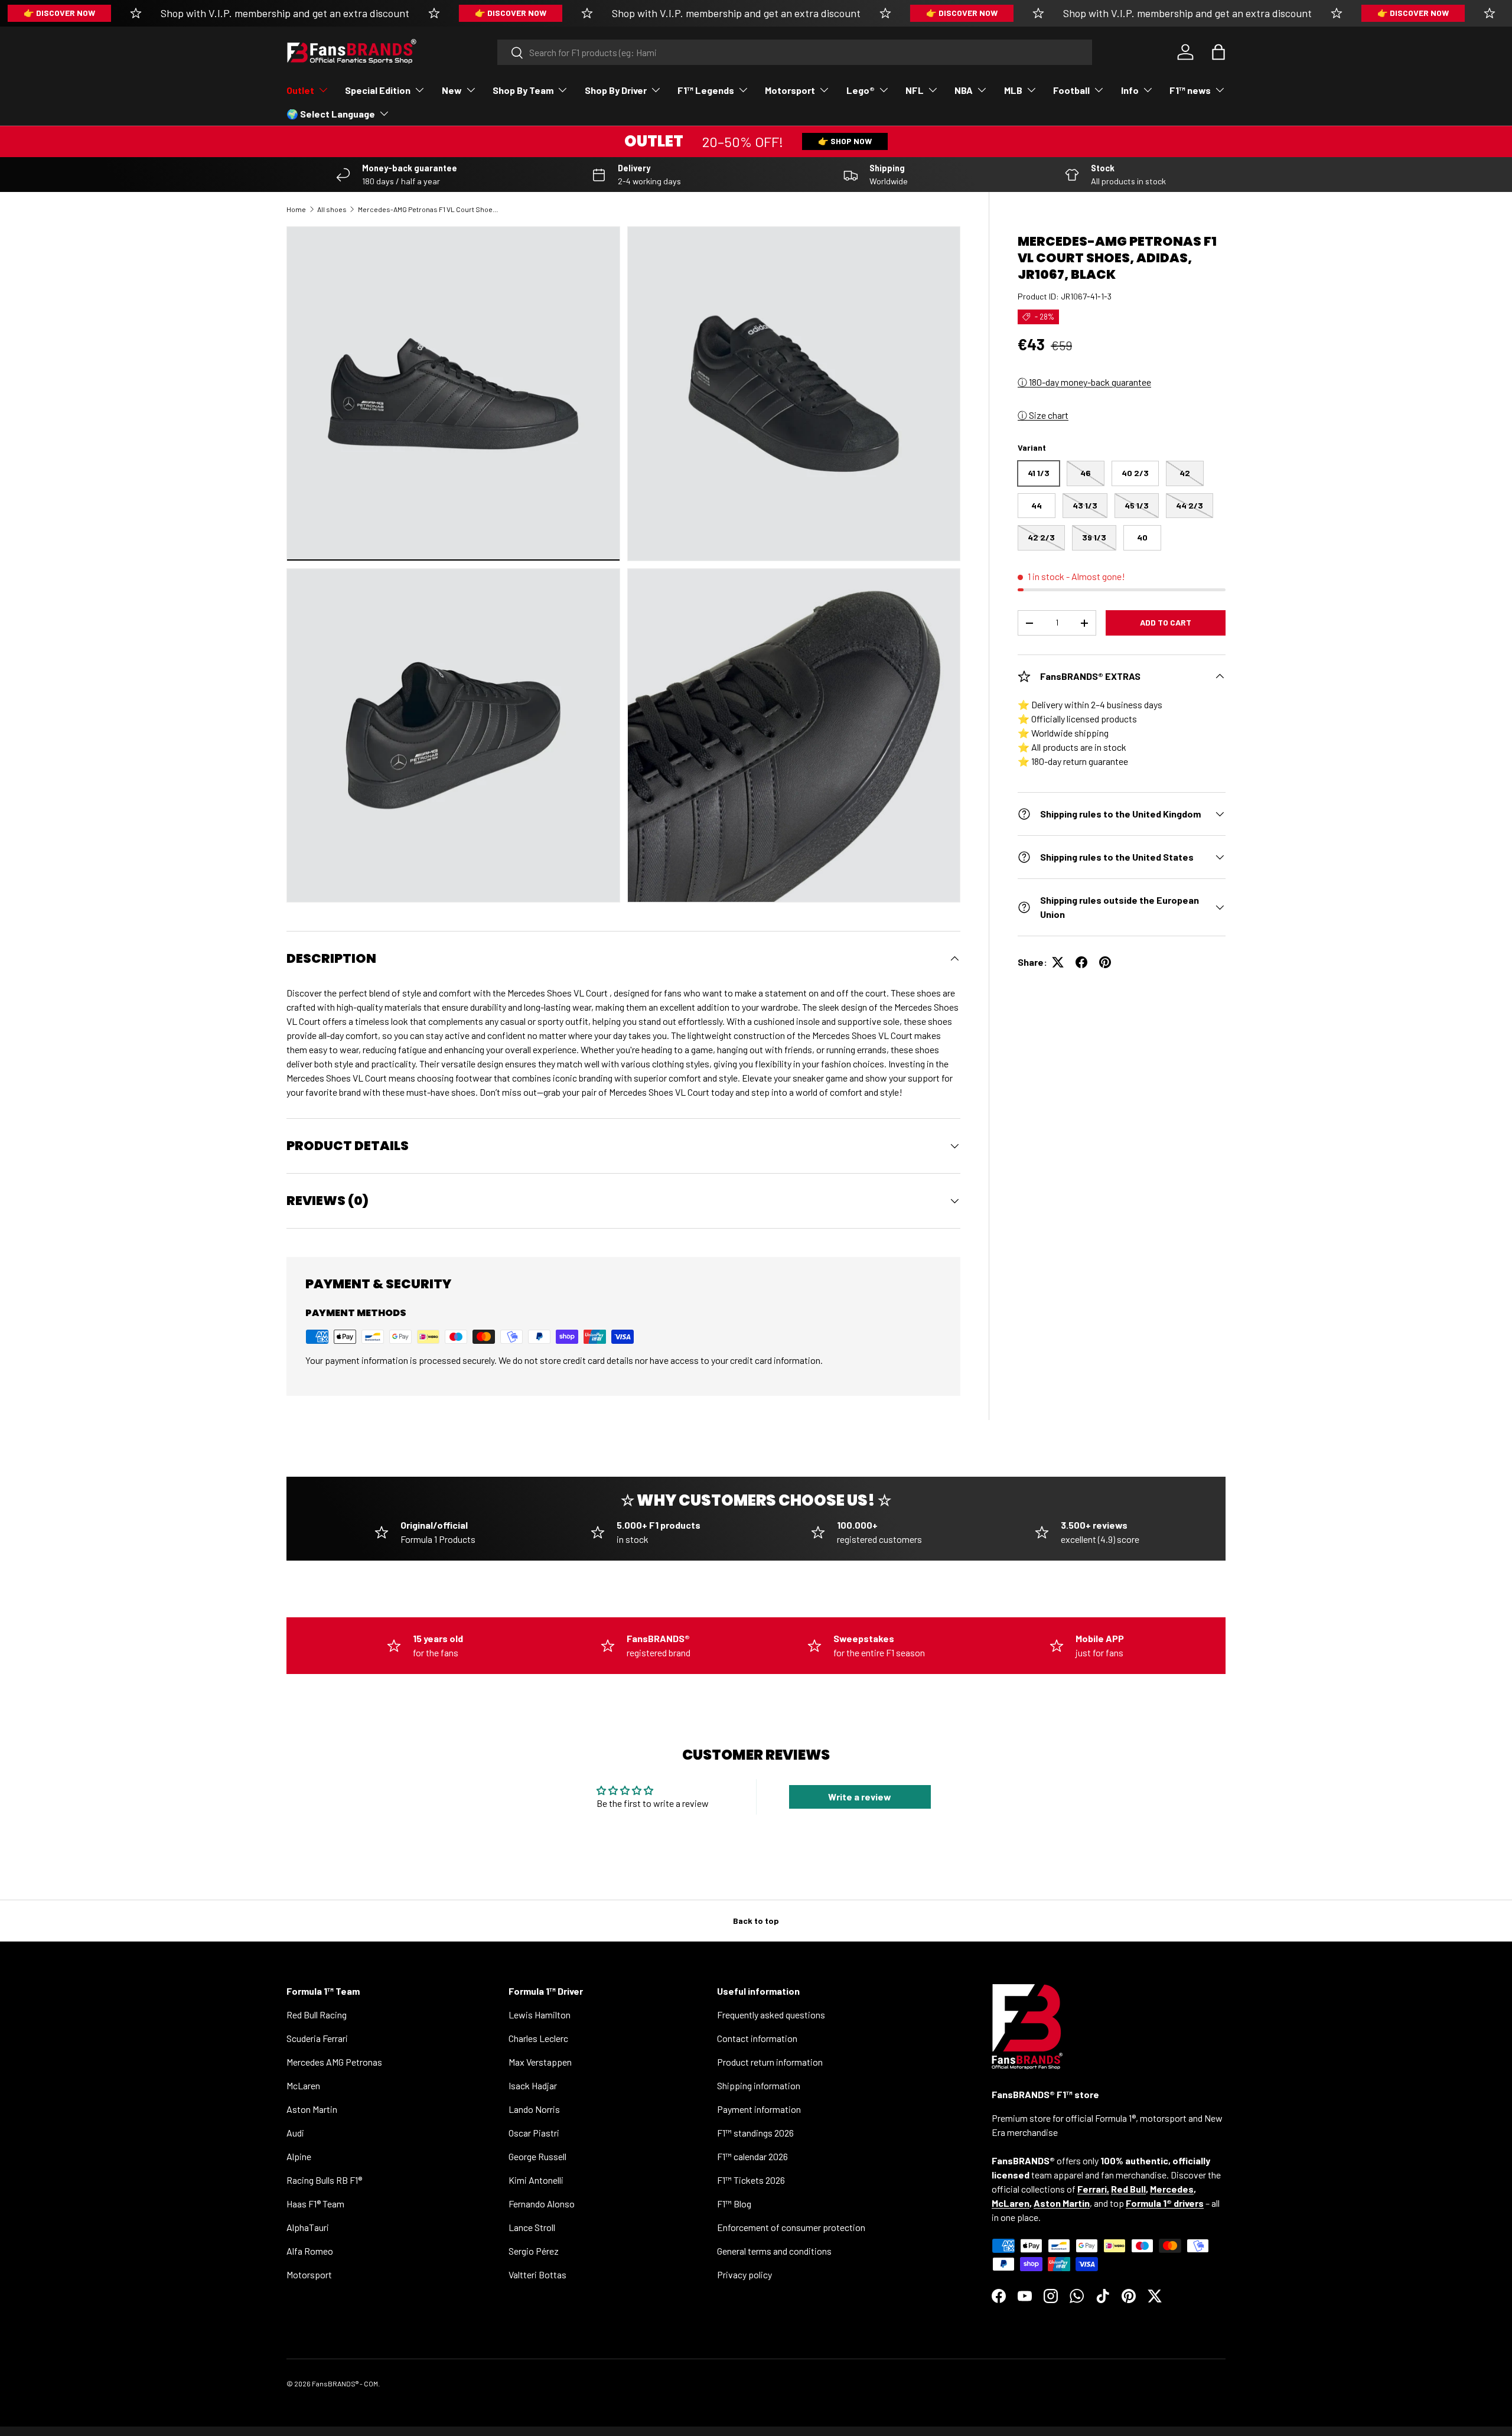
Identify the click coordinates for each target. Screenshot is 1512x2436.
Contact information (757, 2038)
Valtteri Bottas (537, 2274)
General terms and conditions (774, 2251)
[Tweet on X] (1058, 962)
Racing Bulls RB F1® (324, 2180)
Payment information (759, 2109)
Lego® (861, 90)
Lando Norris (534, 2109)
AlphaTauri (308, 2227)
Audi (295, 2133)
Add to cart (1166, 622)
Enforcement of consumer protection (791, 2227)
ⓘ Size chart (1043, 415)
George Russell (537, 2156)
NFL (915, 90)
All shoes (332, 209)
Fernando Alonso (542, 2204)
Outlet (300, 90)
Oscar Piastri (534, 2133)
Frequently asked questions (771, 2015)
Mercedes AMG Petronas (334, 2062)
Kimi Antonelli (536, 2180)
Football (1071, 90)
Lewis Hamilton (540, 2015)
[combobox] (795, 52)
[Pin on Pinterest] (1105, 962)
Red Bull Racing (317, 2015)
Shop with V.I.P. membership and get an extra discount (285, 13)
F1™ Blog (734, 2204)
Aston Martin (312, 2109)
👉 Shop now (845, 141)
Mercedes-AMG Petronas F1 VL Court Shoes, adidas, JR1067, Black (429, 209)
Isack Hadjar (533, 2085)
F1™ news (1190, 90)
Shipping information (759, 2085)
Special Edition (378, 90)
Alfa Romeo (310, 2251)
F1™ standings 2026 (755, 2133)
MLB (1013, 90)
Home (296, 209)
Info (1130, 90)
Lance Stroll (532, 2227)
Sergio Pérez (534, 2251)
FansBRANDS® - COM (345, 2383)
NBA (964, 90)
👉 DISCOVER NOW (59, 13)
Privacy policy (744, 2274)
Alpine (299, 2156)
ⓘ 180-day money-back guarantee (1084, 382)
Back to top (756, 1921)
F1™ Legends (706, 90)
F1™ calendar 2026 (752, 2156)
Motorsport (790, 90)
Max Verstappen (540, 2062)
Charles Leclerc (538, 2038)
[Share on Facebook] (1081, 962)
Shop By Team (523, 90)
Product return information (770, 2062)
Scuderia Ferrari (317, 2038)
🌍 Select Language (331, 114)
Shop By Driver (616, 90)
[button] (1218, 52)
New (452, 90)
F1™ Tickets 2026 (751, 2180)
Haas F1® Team (315, 2204)
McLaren (303, 2085)
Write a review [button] (860, 1797)
